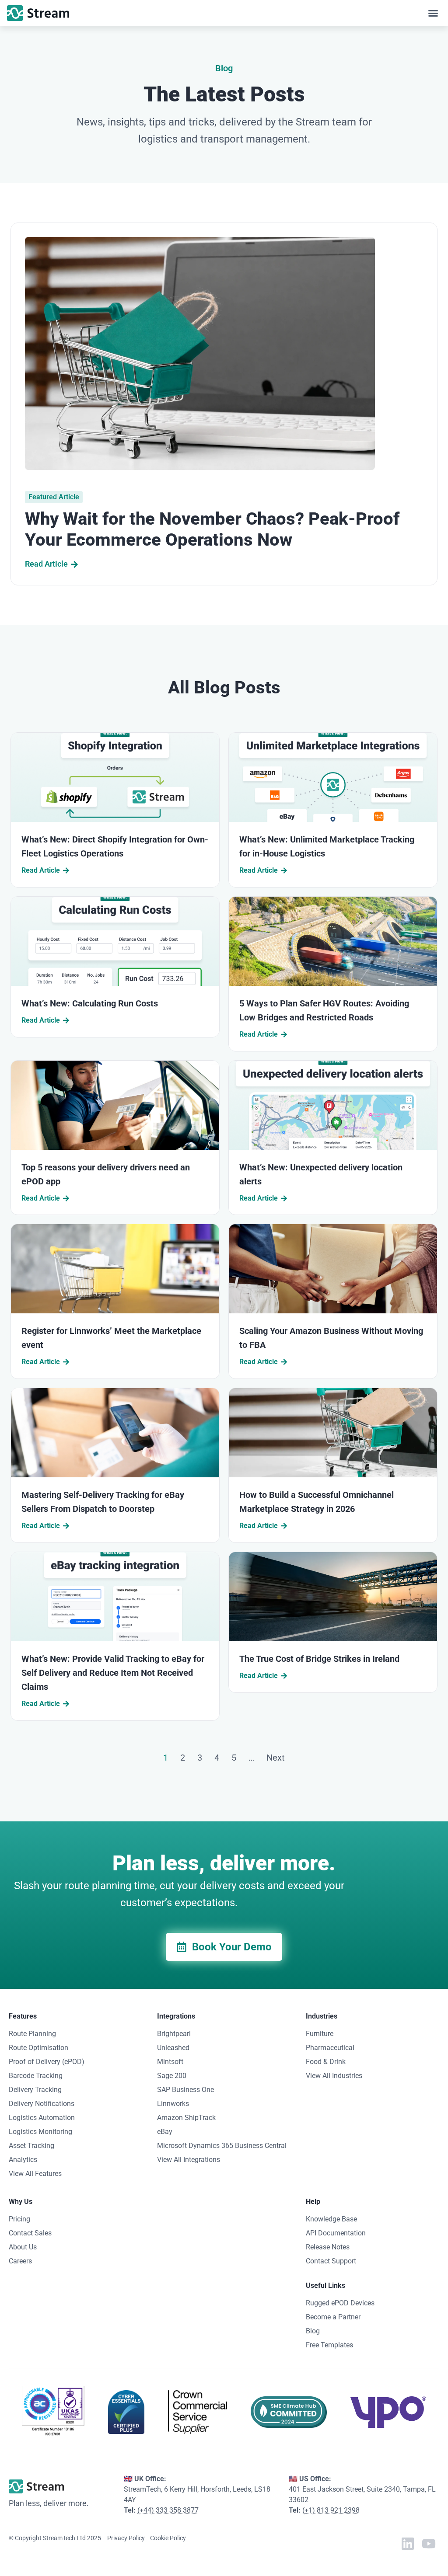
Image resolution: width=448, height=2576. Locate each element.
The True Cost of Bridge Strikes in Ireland (319, 1659)
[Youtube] (429, 2544)
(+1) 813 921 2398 (331, 2510)
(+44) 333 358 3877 (168, 2510)
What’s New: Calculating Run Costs (90, 1003)
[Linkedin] (408, 2544)
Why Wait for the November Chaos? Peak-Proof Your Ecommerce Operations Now (212, 529)
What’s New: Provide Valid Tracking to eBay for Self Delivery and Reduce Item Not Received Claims (113, 1673)
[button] (433, 13)
